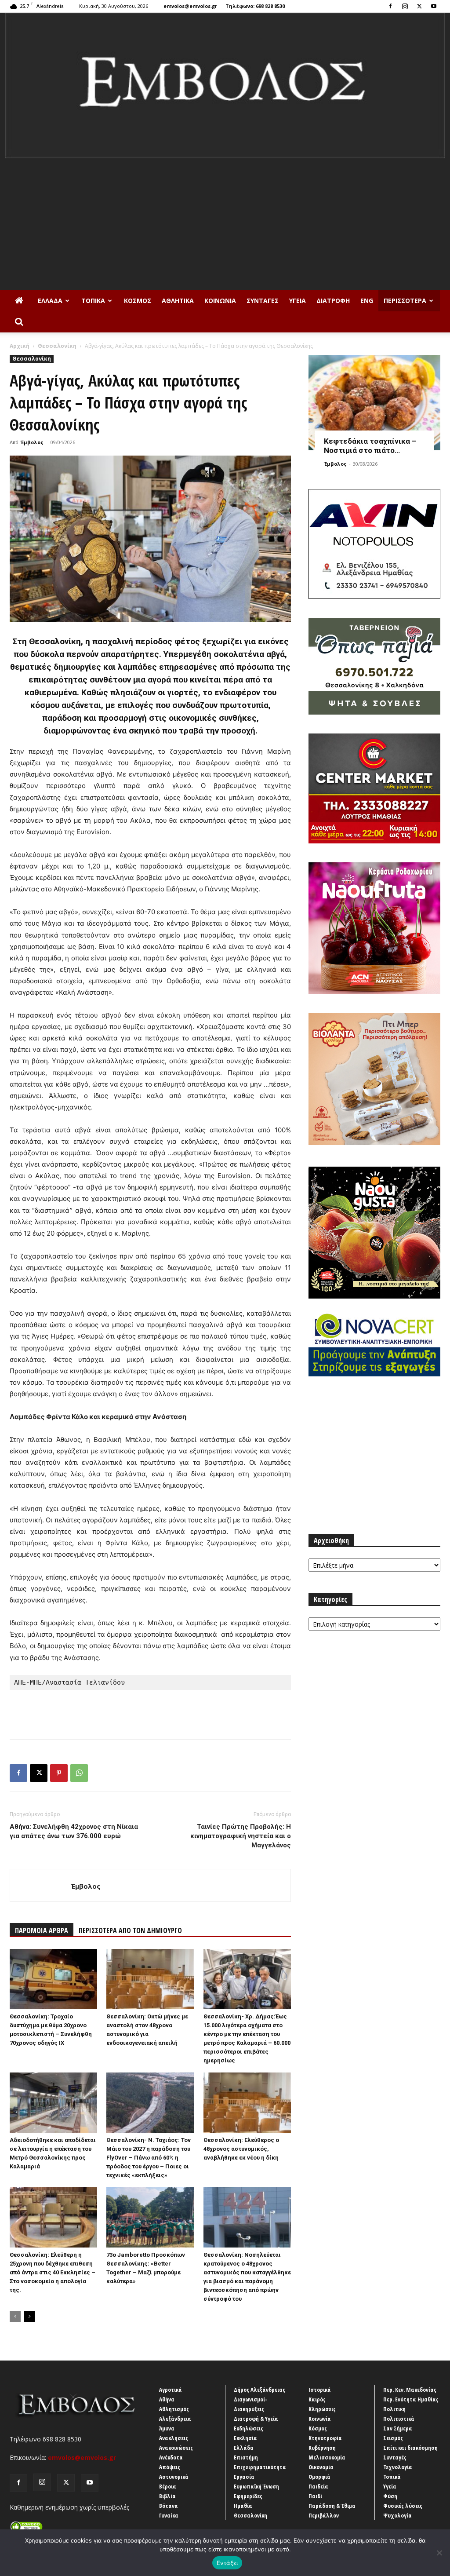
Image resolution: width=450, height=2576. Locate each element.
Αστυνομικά (174, 2477)
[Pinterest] (59, 1773)
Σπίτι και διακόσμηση (410, 2448)
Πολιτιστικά (399, 2419)
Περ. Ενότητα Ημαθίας (411, 2399)
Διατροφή (333, 301)
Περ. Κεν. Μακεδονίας (410, 2390)
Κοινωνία (220, 301)
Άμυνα (167, 2428)
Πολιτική (394, 2409)
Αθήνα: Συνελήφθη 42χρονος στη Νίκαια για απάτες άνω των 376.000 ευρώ (74, 1831)
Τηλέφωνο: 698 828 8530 (255, 6)
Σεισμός (393, 2438)
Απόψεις (170, 2467)
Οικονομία (321, 2467)
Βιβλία (167, 2496)
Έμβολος (32, 442)
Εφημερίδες (248, 2496)
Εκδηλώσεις (249, 2428)
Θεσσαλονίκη (57, 346)
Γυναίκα (169, 2515)
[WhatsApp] (79, 1773)
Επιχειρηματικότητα (260, 2467)
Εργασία (244, 2477)
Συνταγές (263, 301)
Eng (367, 301)
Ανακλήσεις (174, 2438)
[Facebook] (390, 6)
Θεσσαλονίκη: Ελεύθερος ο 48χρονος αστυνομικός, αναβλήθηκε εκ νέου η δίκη (241, 2149)
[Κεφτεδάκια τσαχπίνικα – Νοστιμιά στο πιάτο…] (374, 403)
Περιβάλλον (324, 2515)
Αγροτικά (171, 2390)
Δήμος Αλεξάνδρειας (259, 2390)
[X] (419, 6)
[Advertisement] (225, 224)
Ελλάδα (50, 301)
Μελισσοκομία (327, 2457)
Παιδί (315, 2496)
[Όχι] (439, 2553)
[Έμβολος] (225, 86)
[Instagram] (405, 6)
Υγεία (298, 301)
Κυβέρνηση (322, 2448)
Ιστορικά (320, 2390)
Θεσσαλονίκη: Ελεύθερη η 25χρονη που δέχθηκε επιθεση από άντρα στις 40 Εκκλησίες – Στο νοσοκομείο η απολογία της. (53, 2272)
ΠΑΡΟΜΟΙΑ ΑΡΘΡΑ (42, 1930)
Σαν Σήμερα (398, 2428)
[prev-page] (15, 2316)
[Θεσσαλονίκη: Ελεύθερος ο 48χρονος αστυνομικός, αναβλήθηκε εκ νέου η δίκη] (247, 2103)
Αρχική (20, 346)
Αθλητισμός (174, 2409)
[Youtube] (434, 6)
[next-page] (29, 2316)
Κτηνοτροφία (325, 2438)
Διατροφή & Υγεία (256, 2419)
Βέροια (168, 2486)
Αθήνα (167, 2399)
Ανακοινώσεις (176, 2448)
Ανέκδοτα (171, 2457)
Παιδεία (318, 2486)
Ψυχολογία (397, 2515)
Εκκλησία (245, 2438)
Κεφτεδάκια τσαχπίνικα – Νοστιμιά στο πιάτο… (370, 446)
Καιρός (317, 2399)
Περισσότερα (405, 301)
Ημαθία (243, 2506)
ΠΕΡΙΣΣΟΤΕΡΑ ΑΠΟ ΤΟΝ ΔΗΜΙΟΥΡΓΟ (130, 1930)
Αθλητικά (178, 301)
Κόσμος (138, 301)
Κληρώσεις (322, 2409)
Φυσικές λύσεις (403, 2506)
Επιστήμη (246, 2457)
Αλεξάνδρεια (175, 2419)
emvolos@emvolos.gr (190, 6)
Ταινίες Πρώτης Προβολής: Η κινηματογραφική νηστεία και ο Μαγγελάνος (241, 1836)
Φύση (390, 2496)
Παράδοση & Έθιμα (332, 2506)
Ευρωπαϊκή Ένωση (256, 2486)
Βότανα (169, 2506)
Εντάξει (227, 2563)
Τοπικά (93, 301)
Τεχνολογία (398, 2467)
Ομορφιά (319, 2477)
